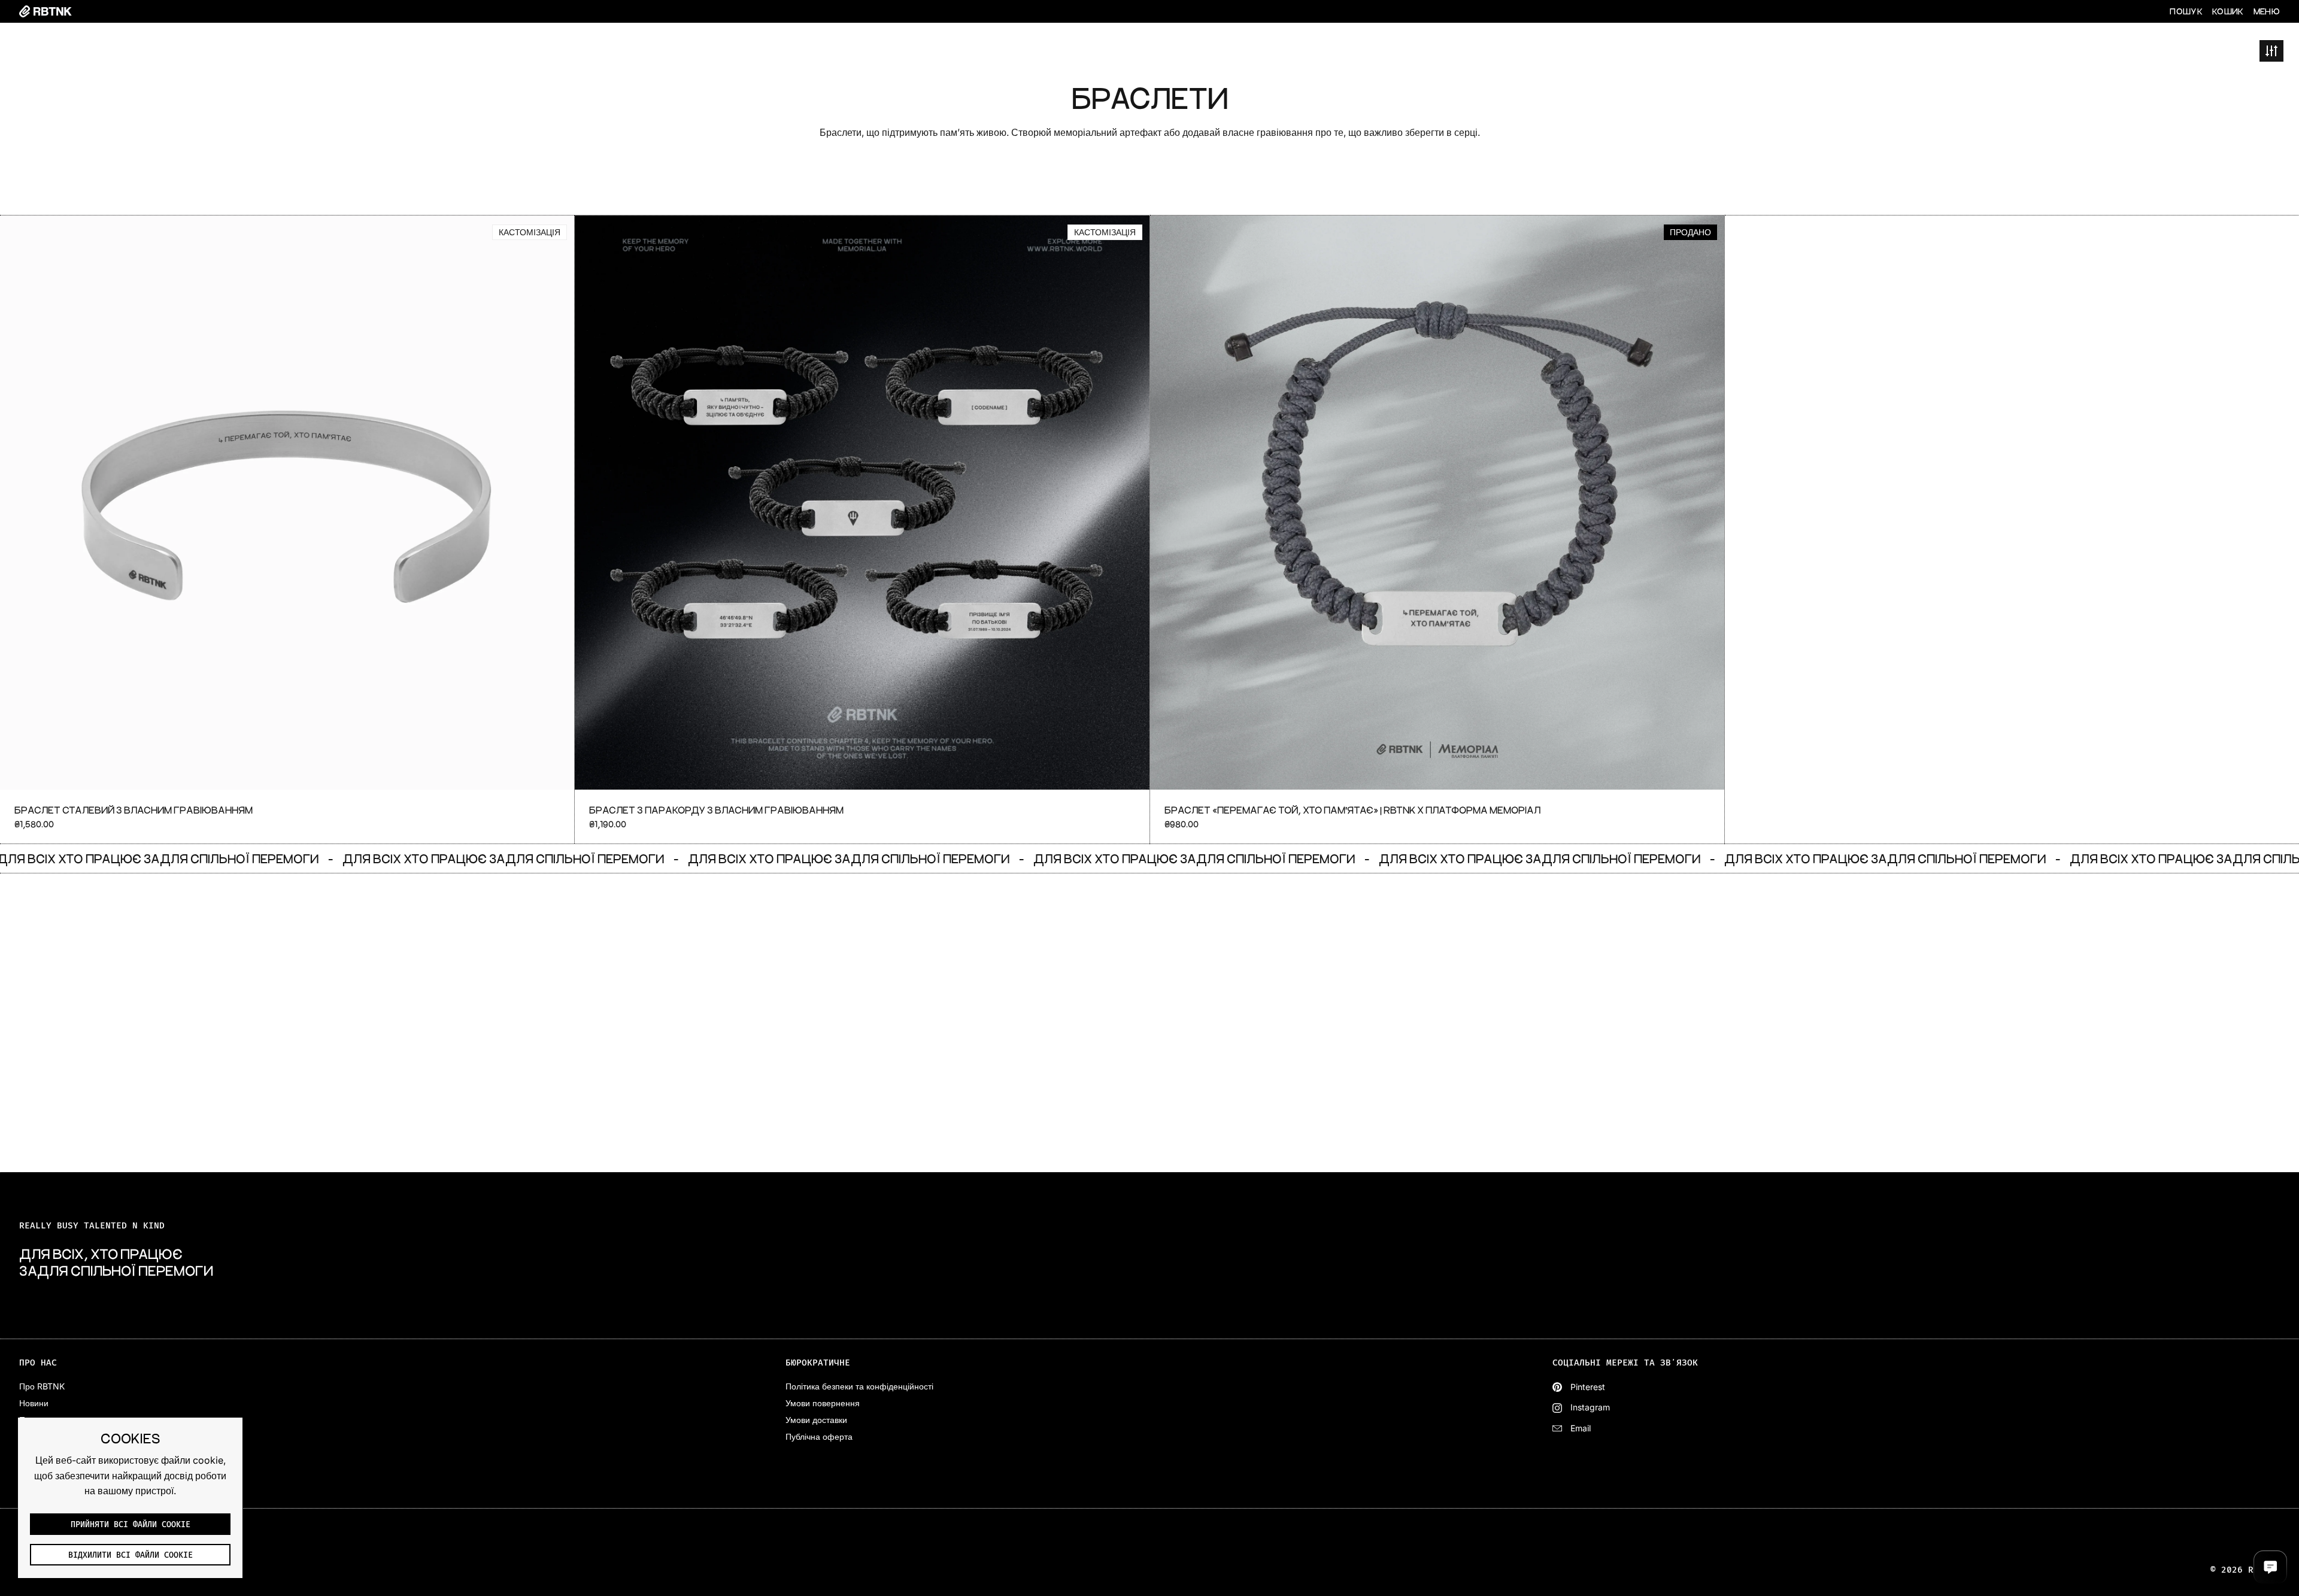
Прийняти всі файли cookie (131, 1525)
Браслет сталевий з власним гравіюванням (287, 530)
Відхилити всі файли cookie (131, 1555)
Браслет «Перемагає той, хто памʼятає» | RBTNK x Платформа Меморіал (1437, 530)
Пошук (2186, 11)
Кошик (2228, 11)
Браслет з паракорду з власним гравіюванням (862, 530)
